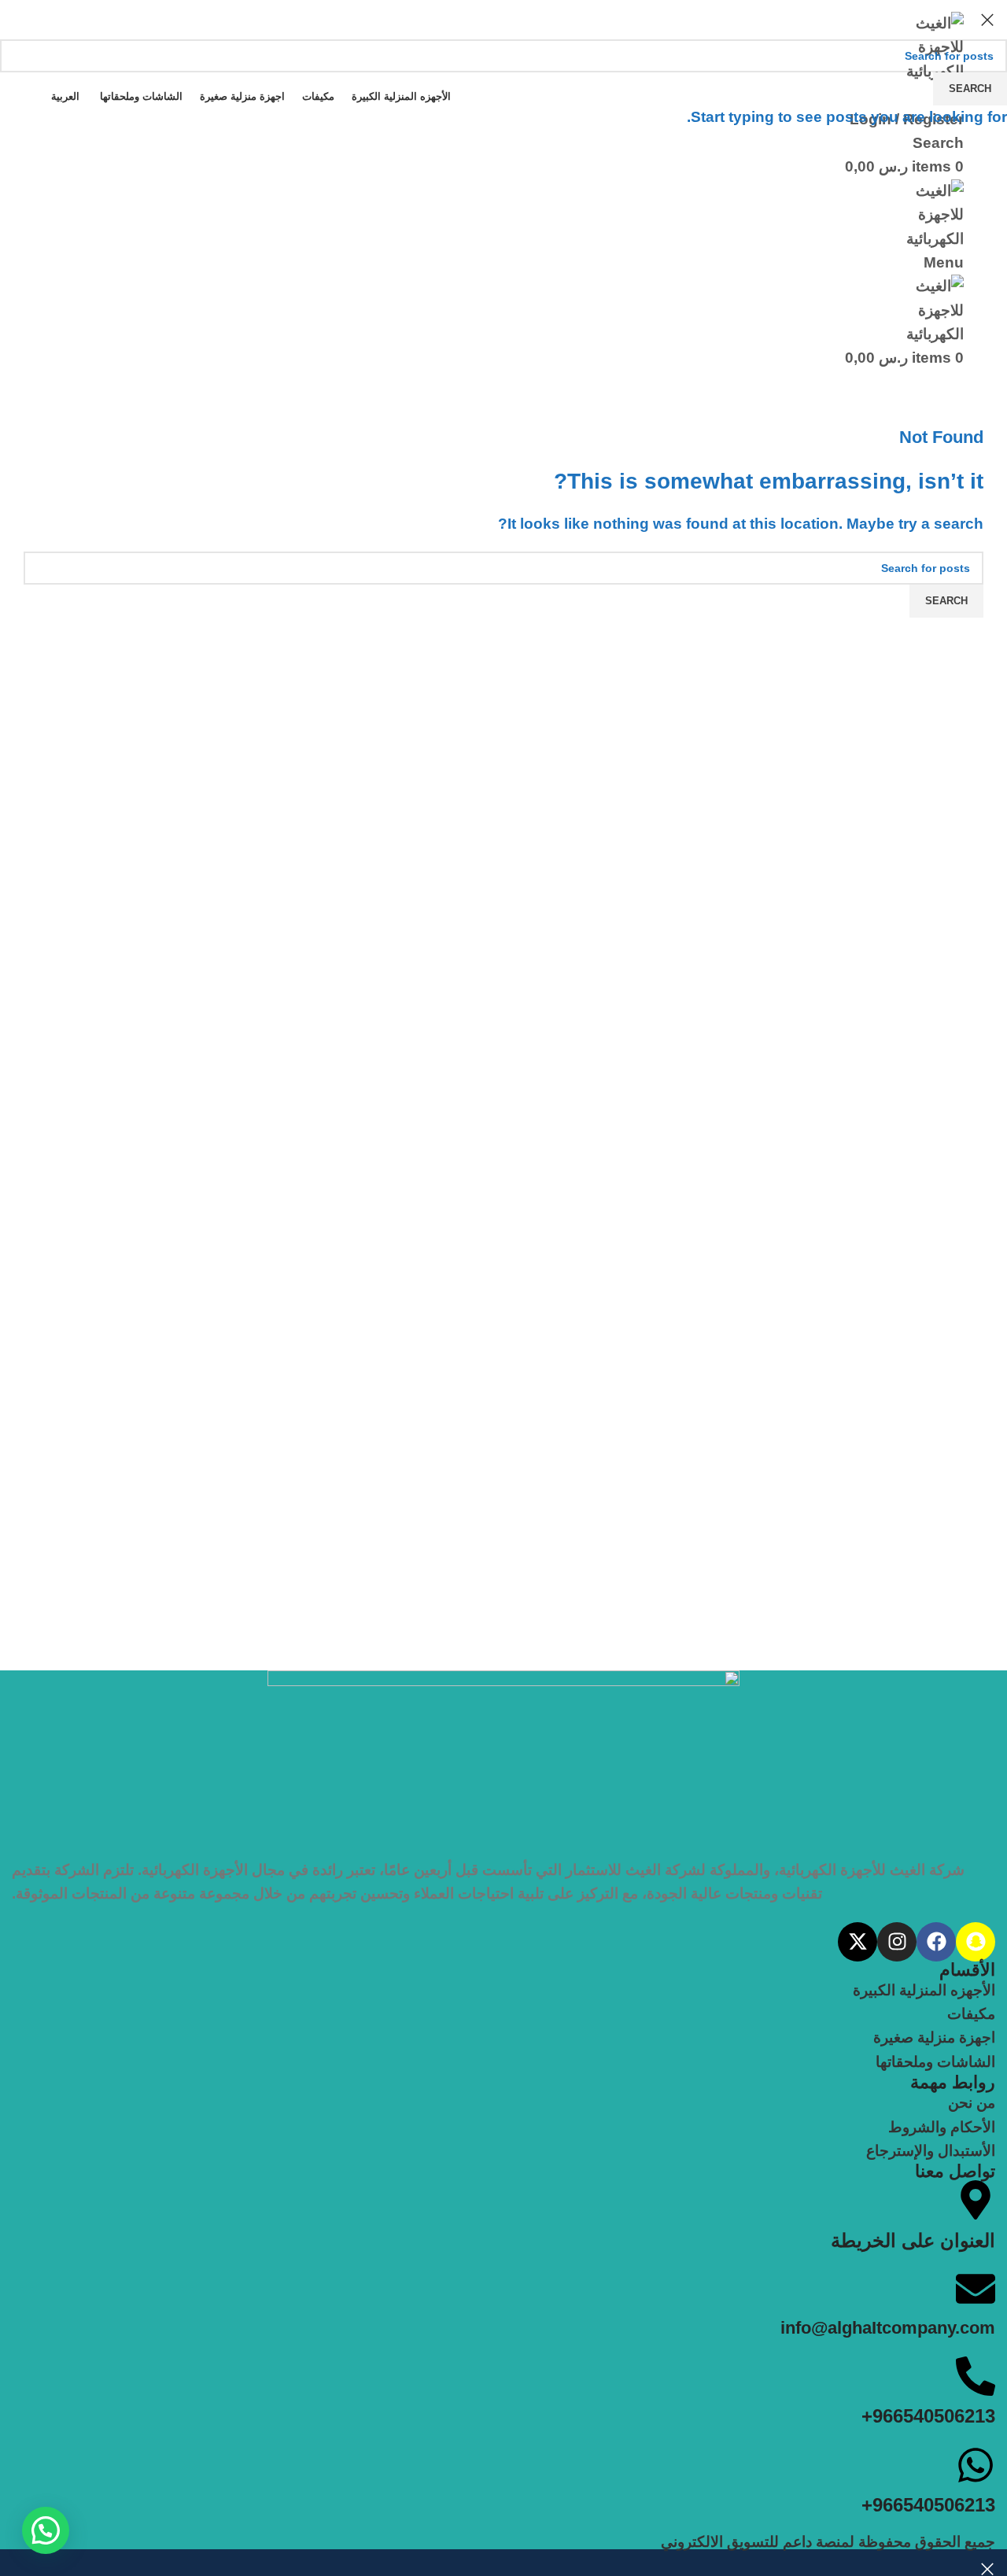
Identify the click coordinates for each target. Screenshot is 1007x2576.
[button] (46, 2530)
